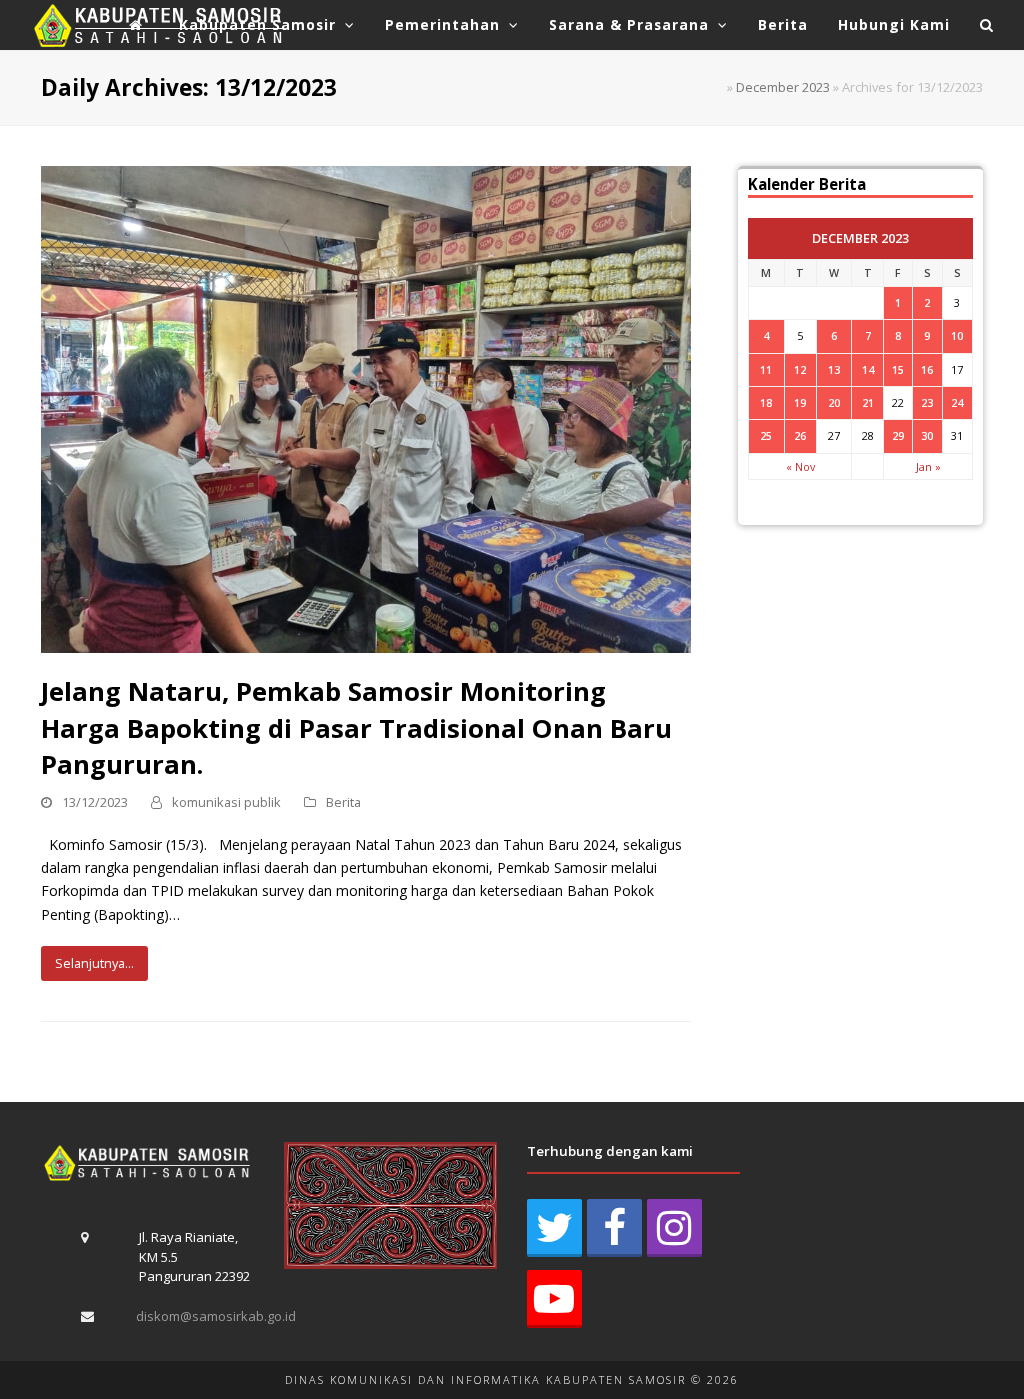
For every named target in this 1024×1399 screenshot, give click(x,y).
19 (800, 402)
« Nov (800, 466)
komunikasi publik (226, 802)
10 (957, 335)
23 (927, 402)
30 (927, 435)
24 (957, 402)
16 (927, 369)
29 (898, 435)
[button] (987, 25)
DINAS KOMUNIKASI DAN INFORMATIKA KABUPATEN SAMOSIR (485, 1379)
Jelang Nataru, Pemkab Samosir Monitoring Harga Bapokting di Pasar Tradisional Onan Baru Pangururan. (356, 727)
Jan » (928, 466)
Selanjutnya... (94, 963)
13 (834, 369)
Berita (343, 802)
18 (766, 402)
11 (766, 369)
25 (766, 435)
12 (800, 369)
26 (800, 435)
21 (868, 402)
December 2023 (783, 87)
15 (898, 369)
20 (834, 402)
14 (868, 369)
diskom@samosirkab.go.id (216, 1316)
